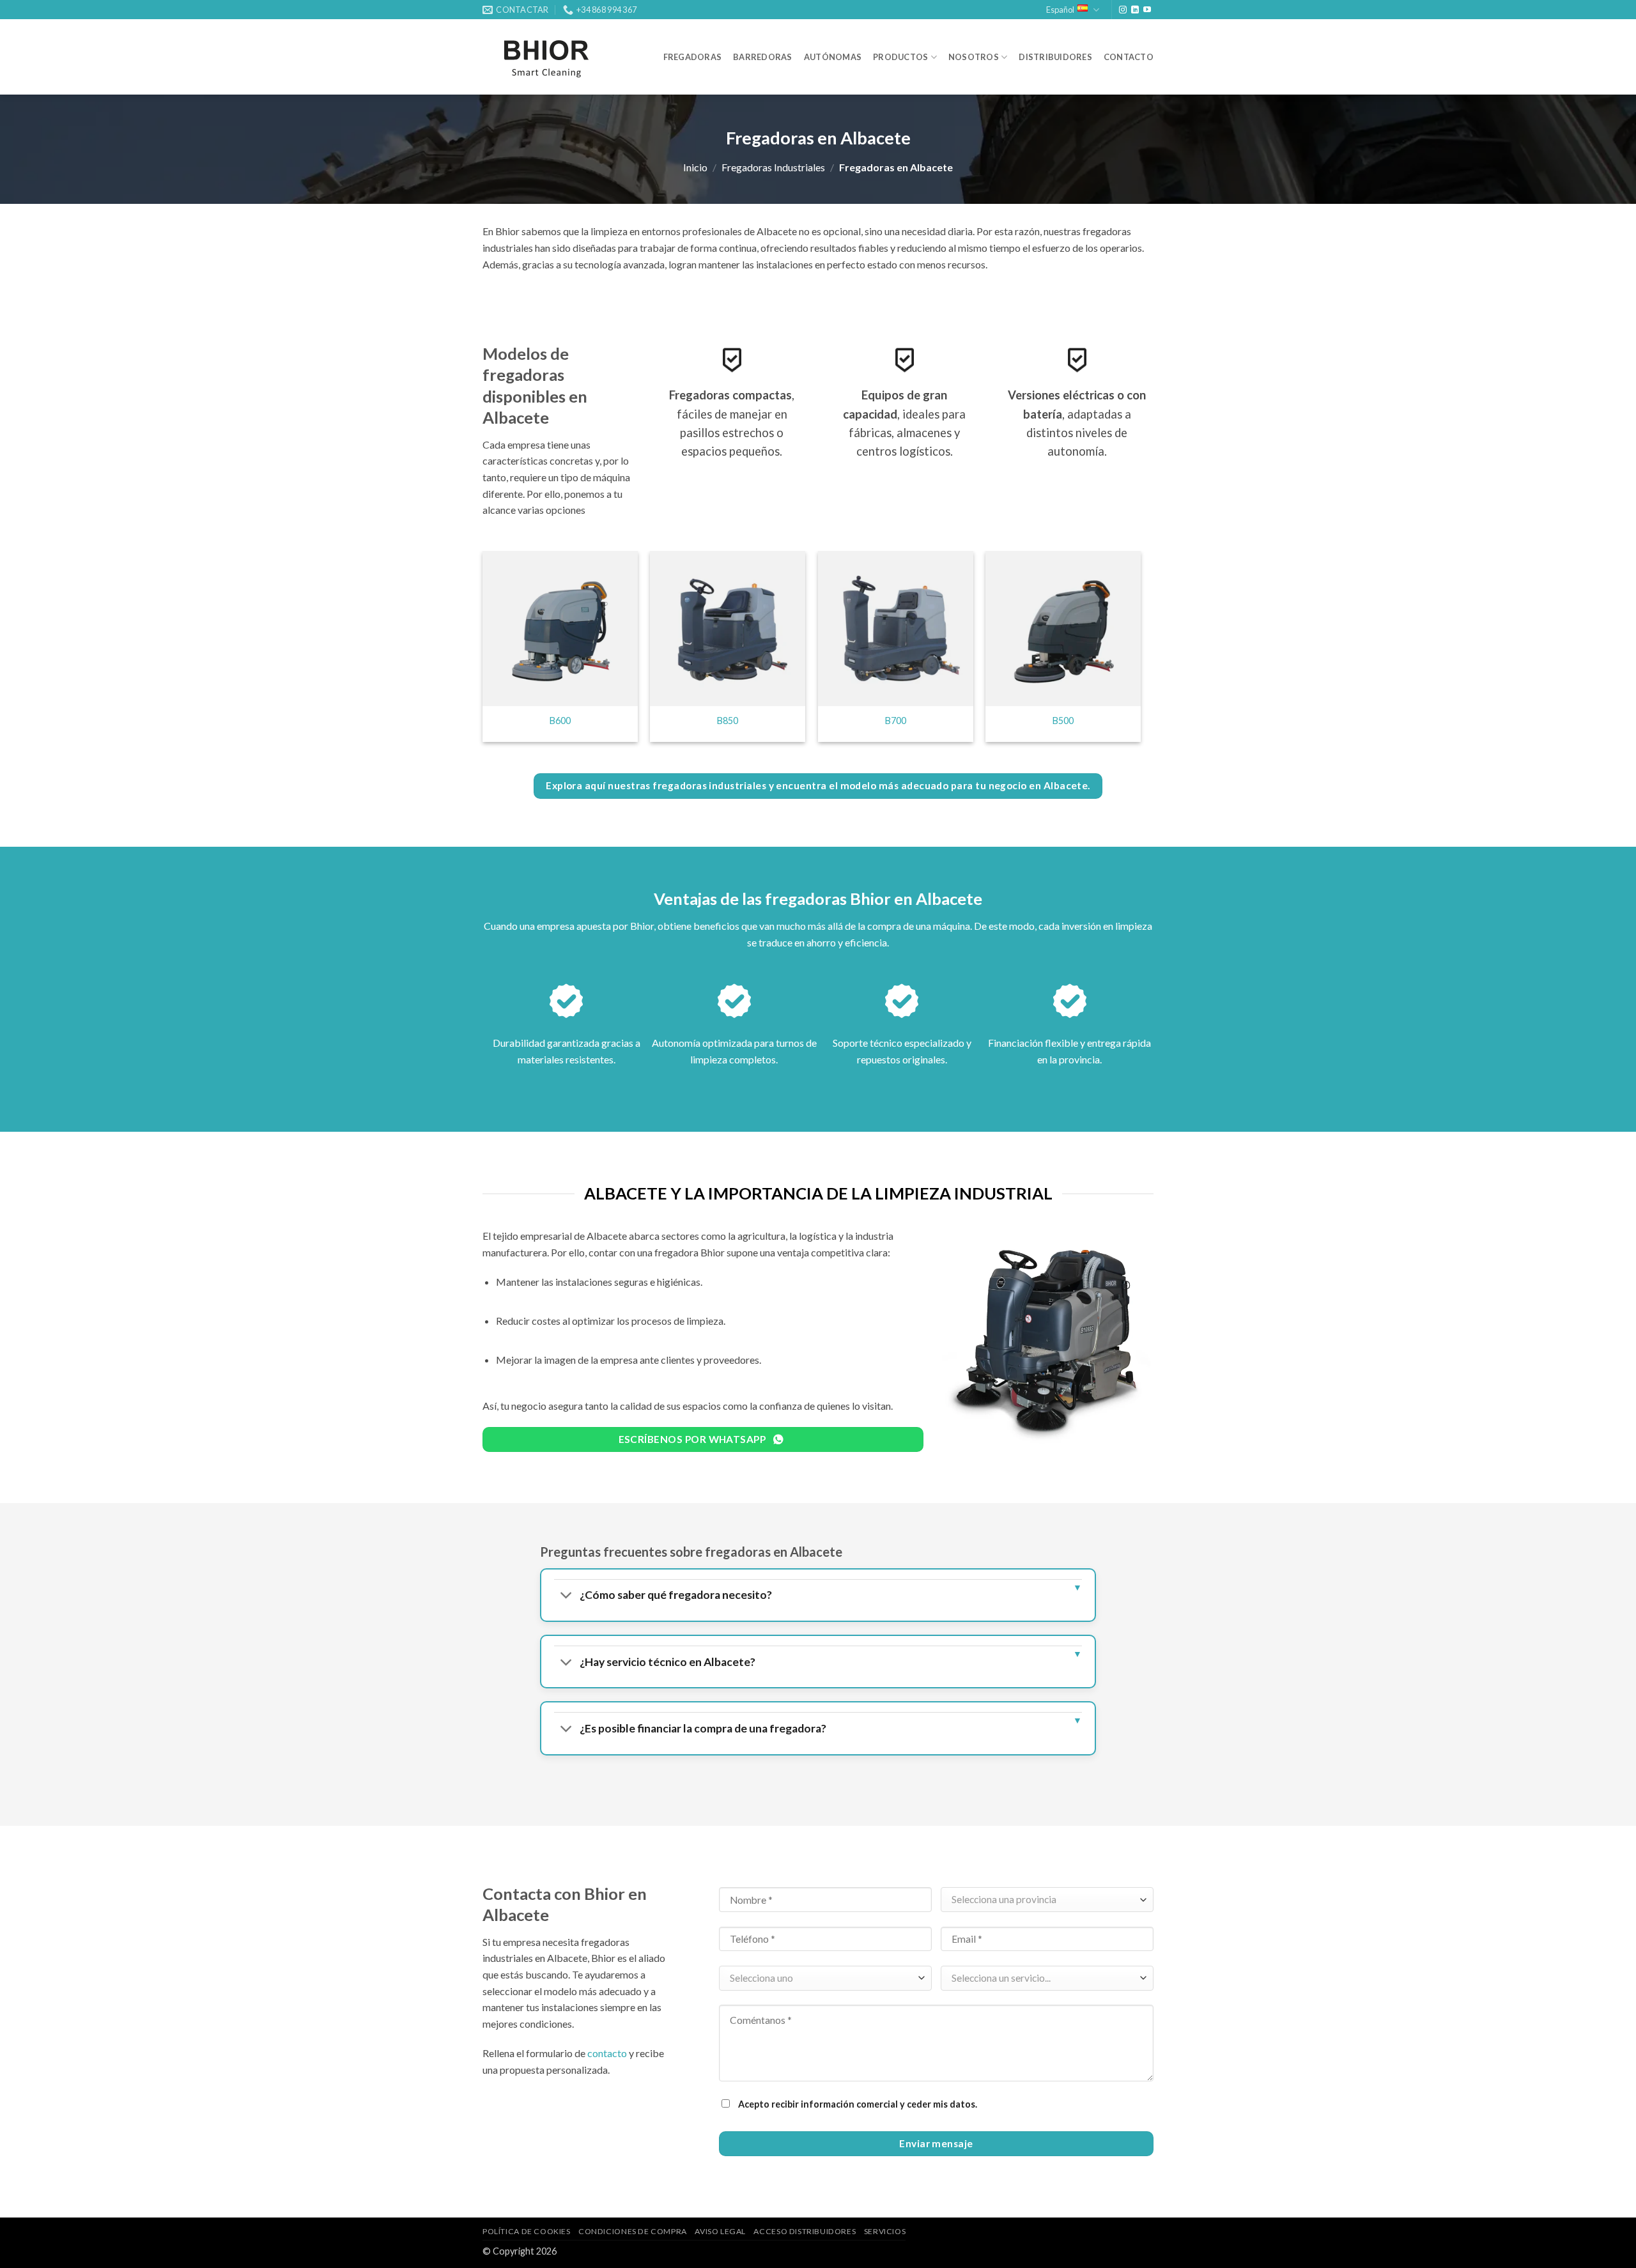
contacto (607, 2053)
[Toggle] (567, 1597)
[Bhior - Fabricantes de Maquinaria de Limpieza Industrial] (546, 57)
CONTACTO (1129, 57)
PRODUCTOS (900, 57)
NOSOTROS (974, 57)
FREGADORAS (693, 57)
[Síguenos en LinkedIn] (1135, 10)
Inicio (695, 167)
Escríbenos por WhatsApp (693, 1439)
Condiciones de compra (633, 2231)
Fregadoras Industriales (773, 167)
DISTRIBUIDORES (1055, 57)
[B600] (560, 629)
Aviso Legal (720, 2231)
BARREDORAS (763, 57)
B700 (896, 721)
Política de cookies (527, 2231)
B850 (728, 721)
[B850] (728, 629)
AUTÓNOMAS (833, 57)
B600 (560, 721)
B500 (1063, 721)
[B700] (896, 629)
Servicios (885, 2231)
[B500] (1063, 629)
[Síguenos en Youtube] (1147, 10)
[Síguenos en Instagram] (1123, 10)
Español (1060, 10)
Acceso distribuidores (805, 2231)
